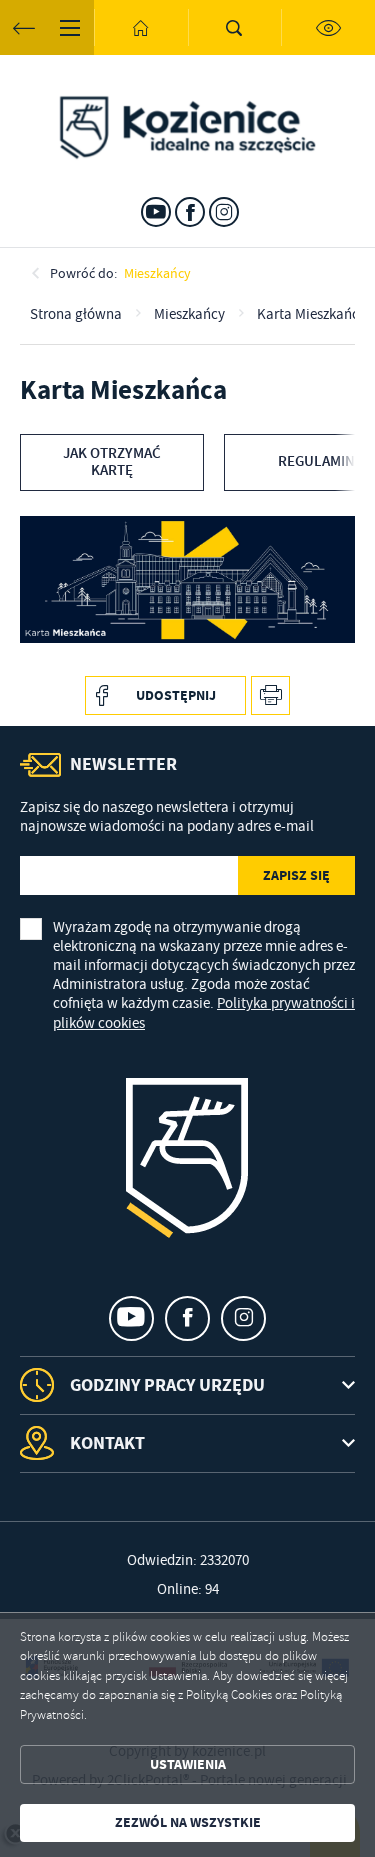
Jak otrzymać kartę (112, 462)
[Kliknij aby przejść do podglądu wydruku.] (270, 695)
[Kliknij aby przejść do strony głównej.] (141, 27)
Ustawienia (188, 1764)
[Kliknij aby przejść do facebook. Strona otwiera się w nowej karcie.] (190, 212)
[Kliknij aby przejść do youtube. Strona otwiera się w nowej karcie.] (156, 212)
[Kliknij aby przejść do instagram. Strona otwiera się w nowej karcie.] (224, 212)
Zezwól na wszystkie (188, 1822)
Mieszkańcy (157, 273)
